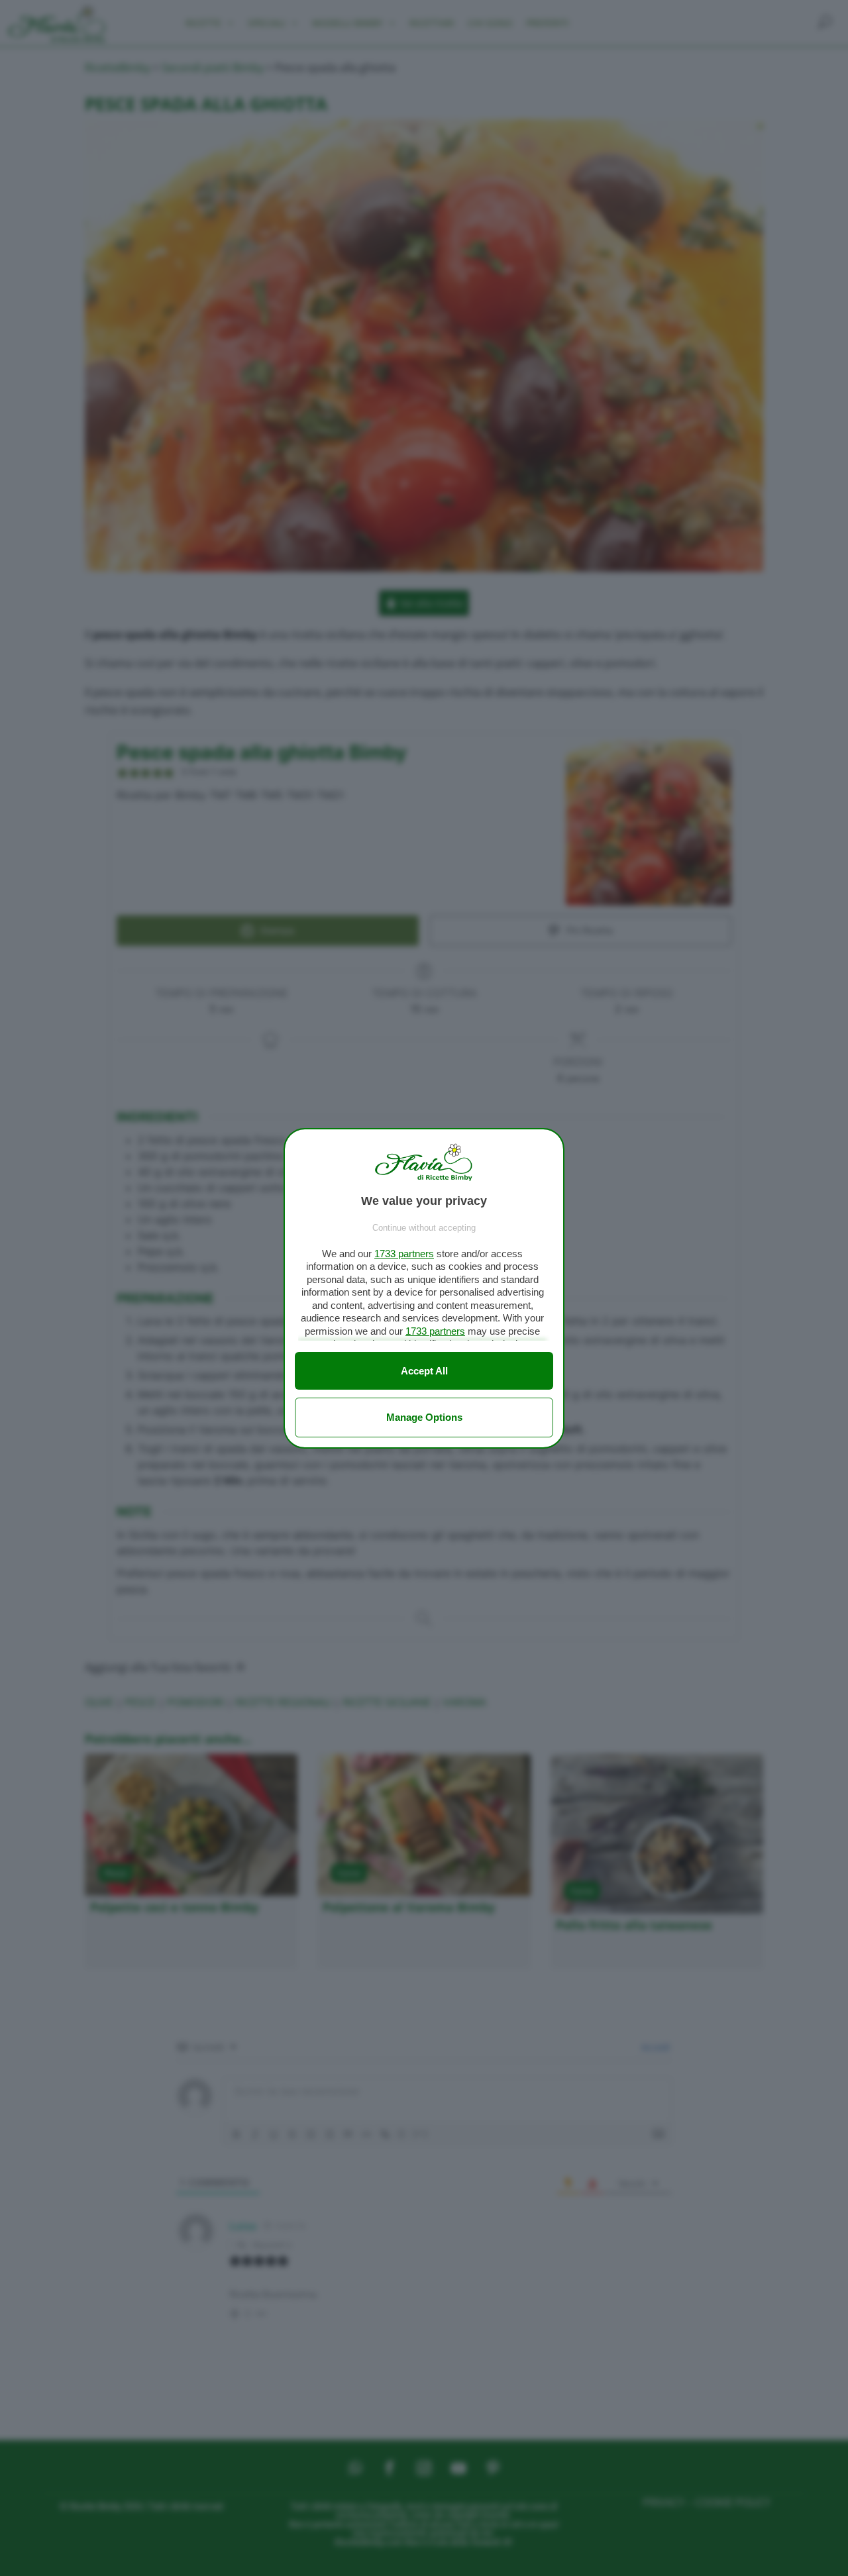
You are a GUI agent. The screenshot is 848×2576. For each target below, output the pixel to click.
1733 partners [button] (404, 1254)
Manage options (424, 1417)
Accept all (424, 1371)
